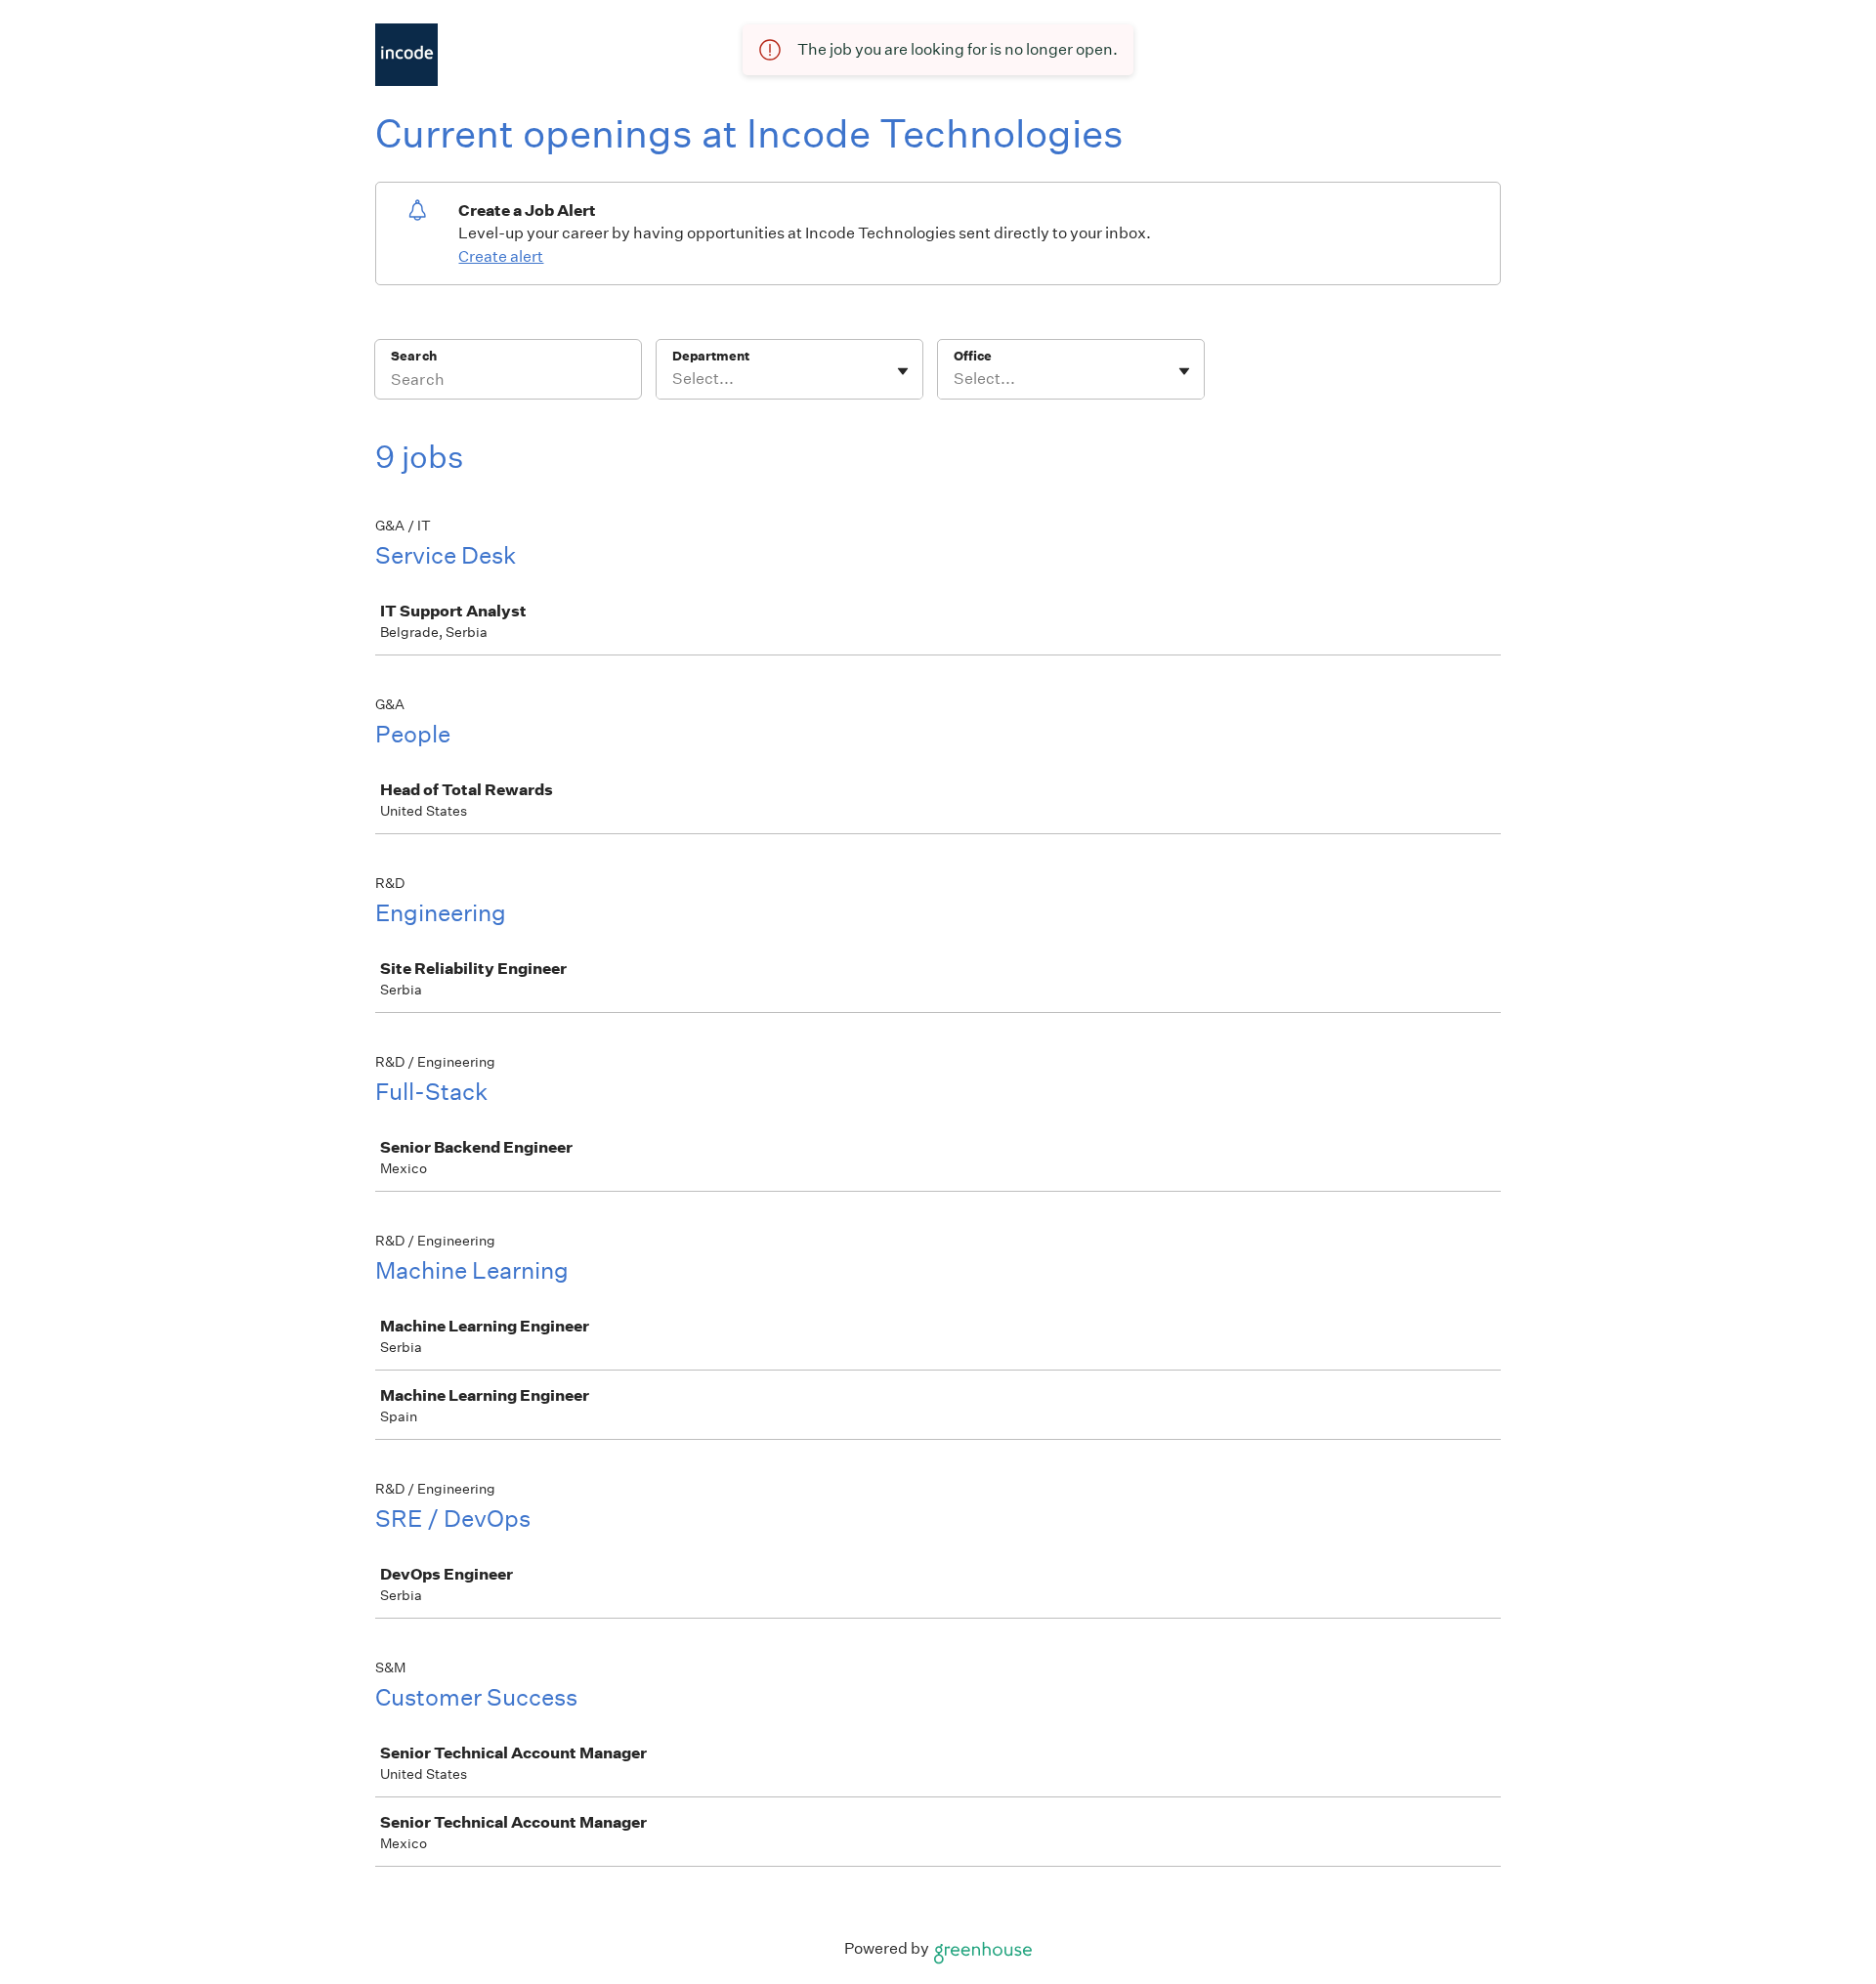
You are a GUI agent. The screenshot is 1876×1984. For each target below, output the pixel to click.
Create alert (501, 256)
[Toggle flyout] (903, 371)
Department (711, 356)
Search (414, 356)
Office (973, 356)
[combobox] (674, 379)
